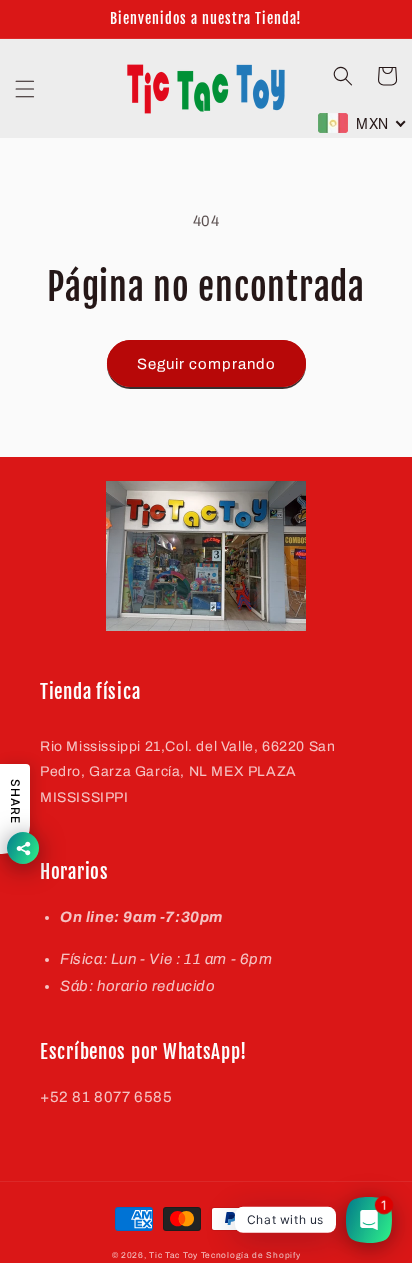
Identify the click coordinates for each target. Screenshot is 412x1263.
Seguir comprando (206, 364)
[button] (25, 89)
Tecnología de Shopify (251, 1255)
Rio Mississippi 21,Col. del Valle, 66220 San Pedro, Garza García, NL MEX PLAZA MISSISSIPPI (187, 771)
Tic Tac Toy (173, 1255)
